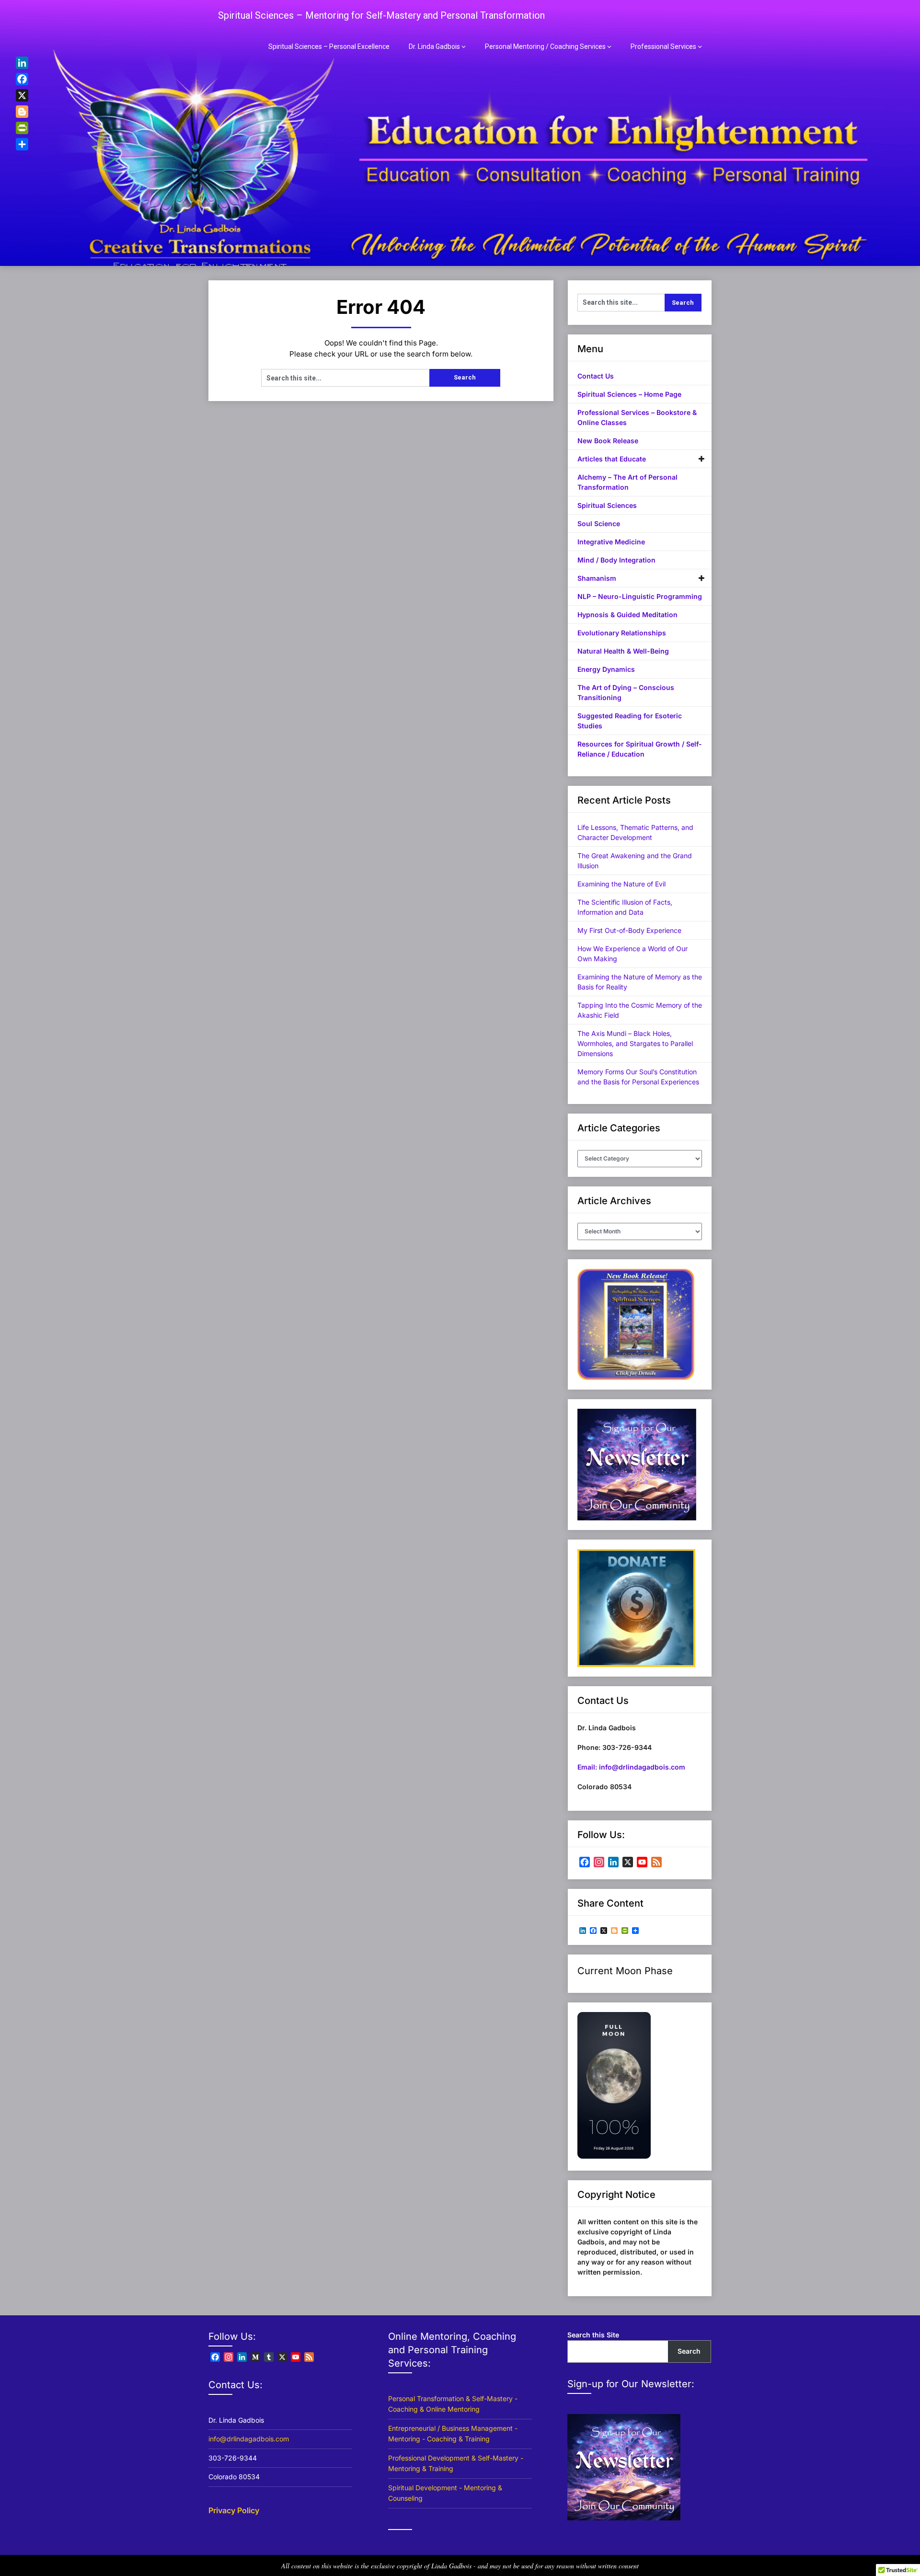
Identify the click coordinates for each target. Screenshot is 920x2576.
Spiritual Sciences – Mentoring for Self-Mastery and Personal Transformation (381, 15)
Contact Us (596, 376)
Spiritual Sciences (607, 505)
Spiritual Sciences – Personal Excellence (329, 46)
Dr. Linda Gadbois (434, 46)
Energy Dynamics (606, 669)
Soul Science (599, 523)
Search (689, 2351)
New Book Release (608, 441)
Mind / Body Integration (616, 560)
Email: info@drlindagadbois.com (631, 1767)
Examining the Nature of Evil (621, 884)
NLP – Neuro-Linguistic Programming (640, 596)
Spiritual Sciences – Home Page (629, 394)
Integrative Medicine (611, 542)
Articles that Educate (612, 459)
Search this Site (593, 2335)
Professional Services (663, 46)
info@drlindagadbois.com (249, 2439)
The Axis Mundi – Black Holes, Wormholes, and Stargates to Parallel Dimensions (635, 1043)
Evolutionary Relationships (622, 633)
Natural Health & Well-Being (623, 651)
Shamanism (597, 578)
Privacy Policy (234, 2510)
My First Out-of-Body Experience (629, 930)
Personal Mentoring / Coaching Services (545, 46)
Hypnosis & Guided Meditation (627, 615)
